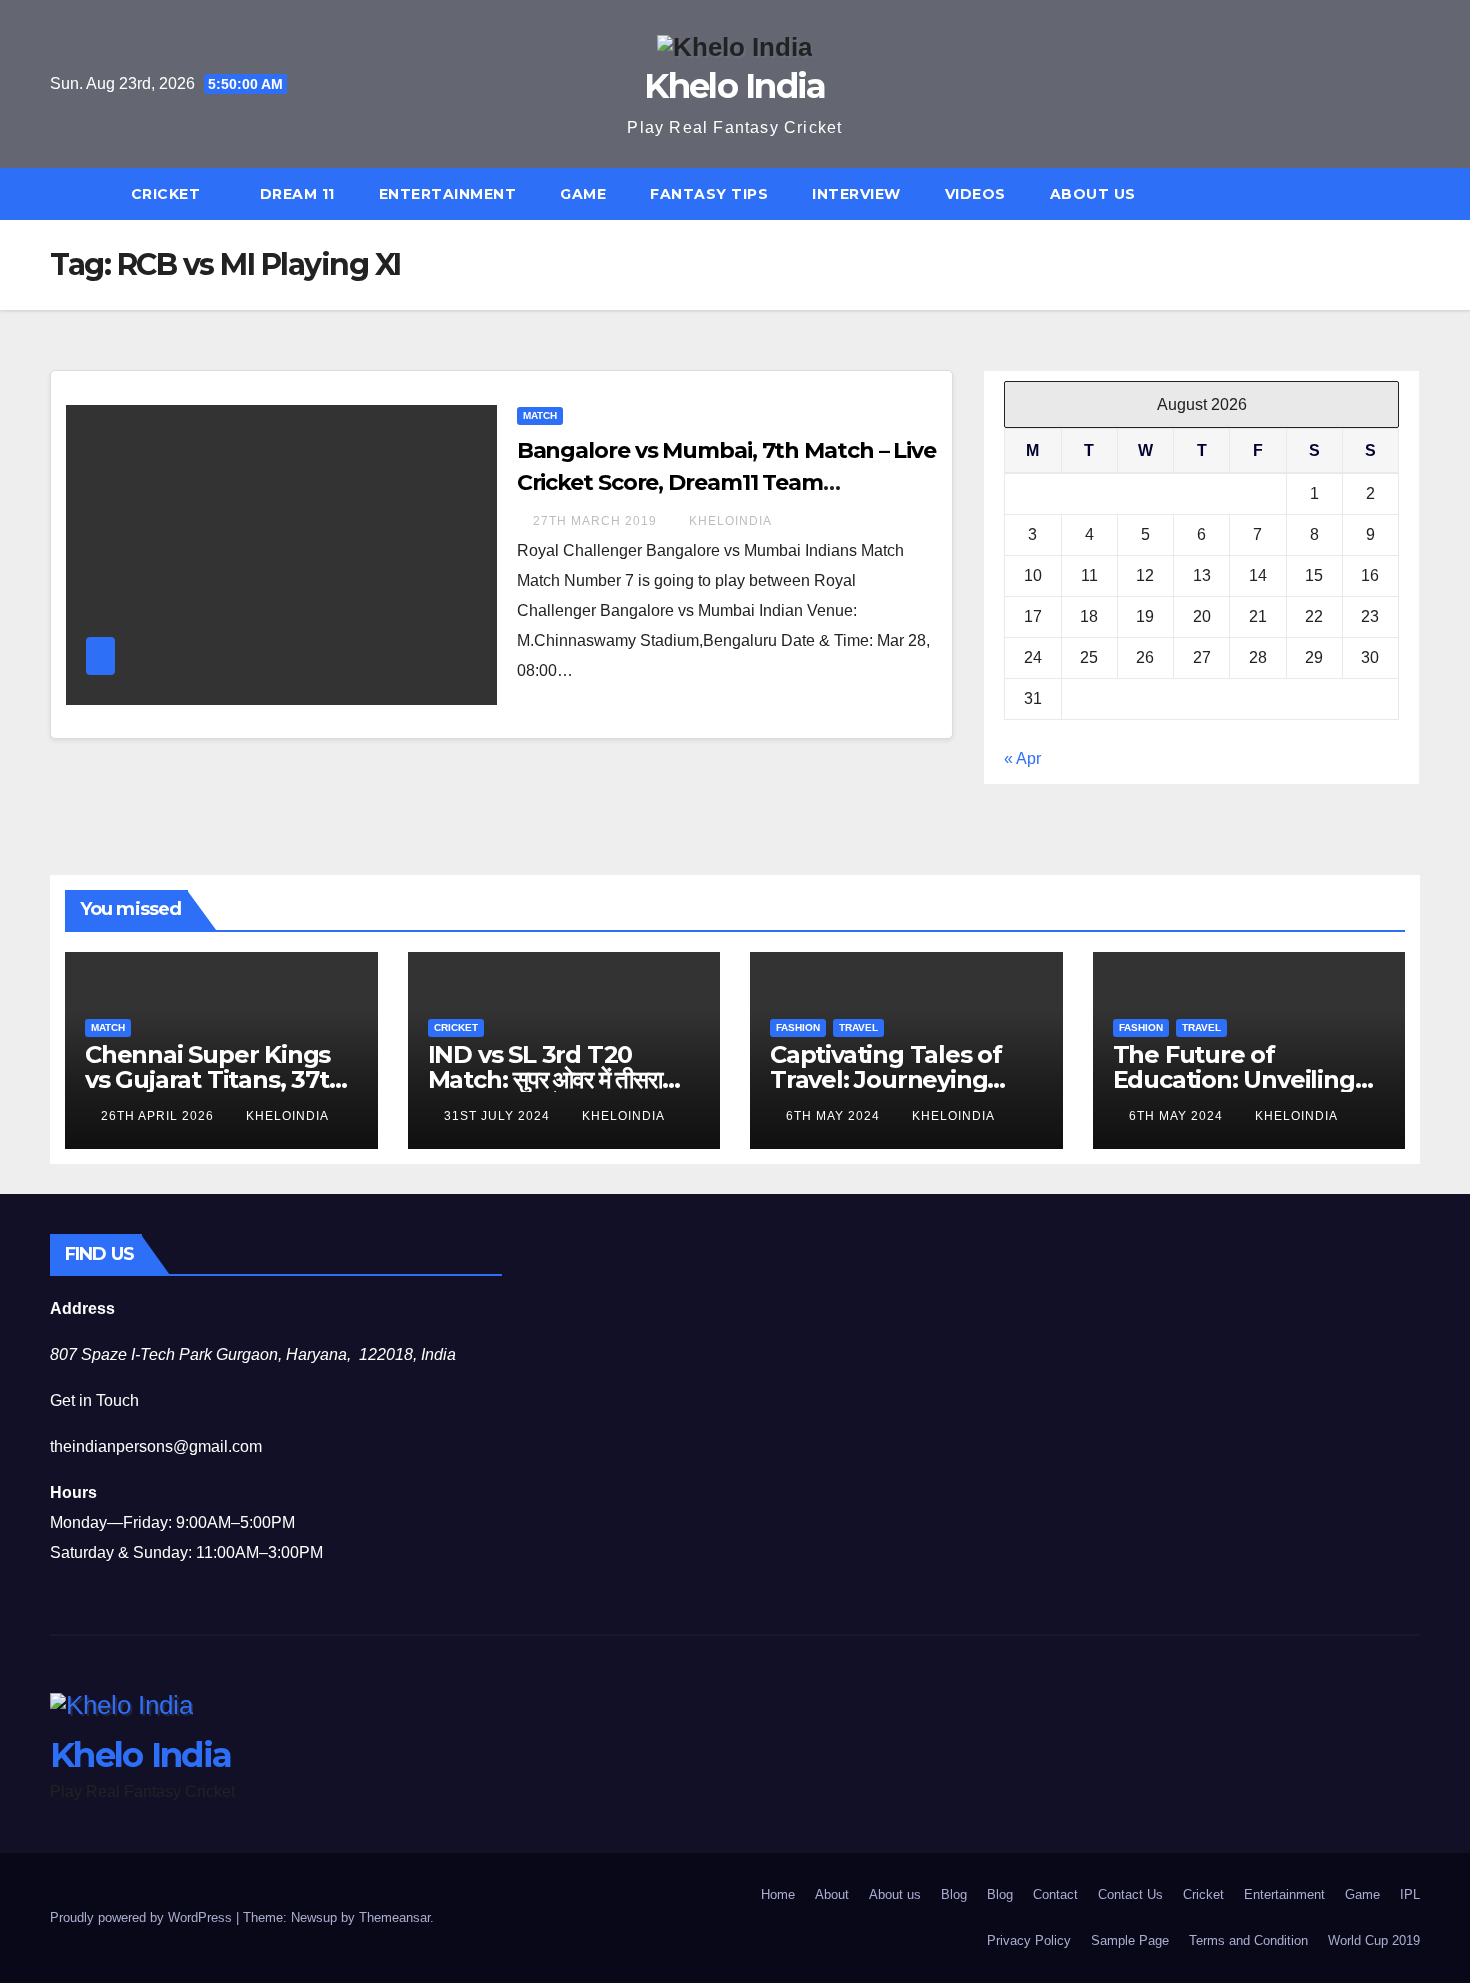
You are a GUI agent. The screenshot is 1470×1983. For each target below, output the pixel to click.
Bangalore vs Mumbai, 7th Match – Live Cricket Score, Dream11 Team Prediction (726, 482)
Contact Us (1130, 1894)
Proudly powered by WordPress (143, 1917)
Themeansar (394, 1917)
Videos (975, 194)
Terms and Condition (1248, 1940)
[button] (1414, 193)
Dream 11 (297, 194)
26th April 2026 (159, 1116)
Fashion (798, 1027)
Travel (858, 1027)
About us (1093, 194)
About (832, 1894)
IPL (1410, 1894)
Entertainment (448, 194)
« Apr (1022, 758)
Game (583, 194)
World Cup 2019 (1374, 1940)
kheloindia (730, 521)
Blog (954, 1894)
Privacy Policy (1029, 1940)
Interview (856, 194)
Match (540, 415)
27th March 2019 (597, 521)
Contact (1055, 1894)
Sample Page (1130, 1940)
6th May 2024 (835, 1116)
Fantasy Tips (709, 194)
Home (778, 1894)
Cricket (168, 194)
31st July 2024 (499, 1116)
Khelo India (734, 86)
